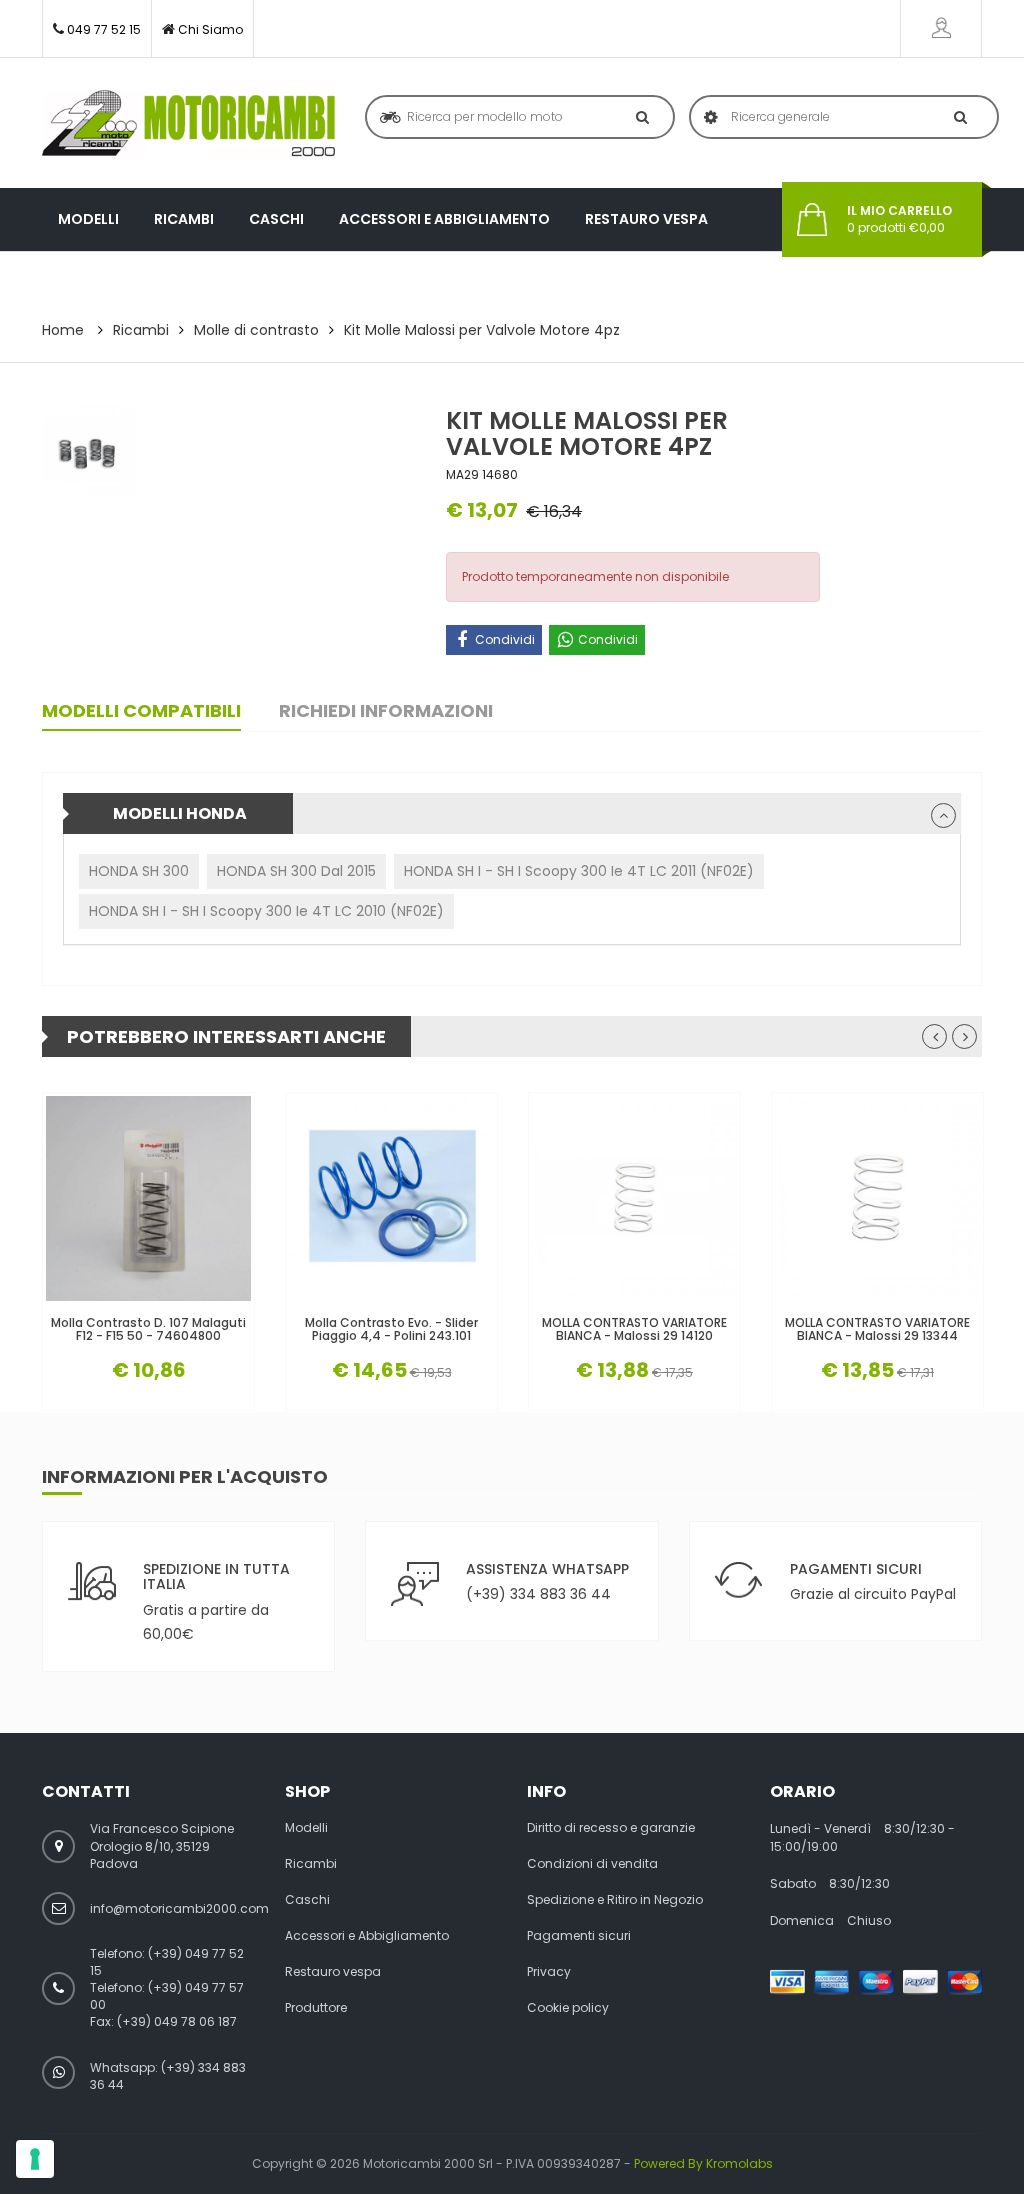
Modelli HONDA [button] (180, 813)
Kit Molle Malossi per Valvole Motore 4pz (482, 330)
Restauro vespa (646, 219)
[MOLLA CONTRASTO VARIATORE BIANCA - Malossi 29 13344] (877, 1198)
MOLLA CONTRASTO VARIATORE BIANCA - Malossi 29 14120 (634, 1329)
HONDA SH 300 (139, 871)
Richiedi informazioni (386, 710)
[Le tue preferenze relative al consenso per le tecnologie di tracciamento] (35, 2159)
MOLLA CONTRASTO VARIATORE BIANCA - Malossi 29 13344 (877, 1329)
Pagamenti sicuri (579, 1936)
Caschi (276, 219)
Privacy (549, 1972)
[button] (943, 815)
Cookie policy (568, 2008)
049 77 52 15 (104, 29)
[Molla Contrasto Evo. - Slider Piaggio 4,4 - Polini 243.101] (391, 1198)
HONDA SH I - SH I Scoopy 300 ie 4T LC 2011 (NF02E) (579, 871)
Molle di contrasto (256, 330)
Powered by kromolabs (703, 2163)
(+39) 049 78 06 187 (177, 2021)
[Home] (188, 123)
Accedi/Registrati (941, 28)
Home (63, 330)
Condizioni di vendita (592, 1864)
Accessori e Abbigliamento (444, 219)
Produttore (106, 282)
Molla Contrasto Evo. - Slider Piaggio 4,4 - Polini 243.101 (391, 1329)
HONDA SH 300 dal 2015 (296, 871)
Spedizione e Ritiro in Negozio (615, 1900)
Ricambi (184, 219)
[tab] (512, 813)
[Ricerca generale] (956, 117)
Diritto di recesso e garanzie (611, 1828)
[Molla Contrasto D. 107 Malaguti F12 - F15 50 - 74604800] (148, 1198)
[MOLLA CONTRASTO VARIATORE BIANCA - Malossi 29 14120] (634, 1198)
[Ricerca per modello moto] (638, 117)
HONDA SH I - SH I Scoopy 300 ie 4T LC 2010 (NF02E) (266, 911)
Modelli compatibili (141, 710)
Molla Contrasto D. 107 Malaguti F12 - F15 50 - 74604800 (148, 1329)
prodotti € (899, 219)
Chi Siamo (210, 29)
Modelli (88, 219)
